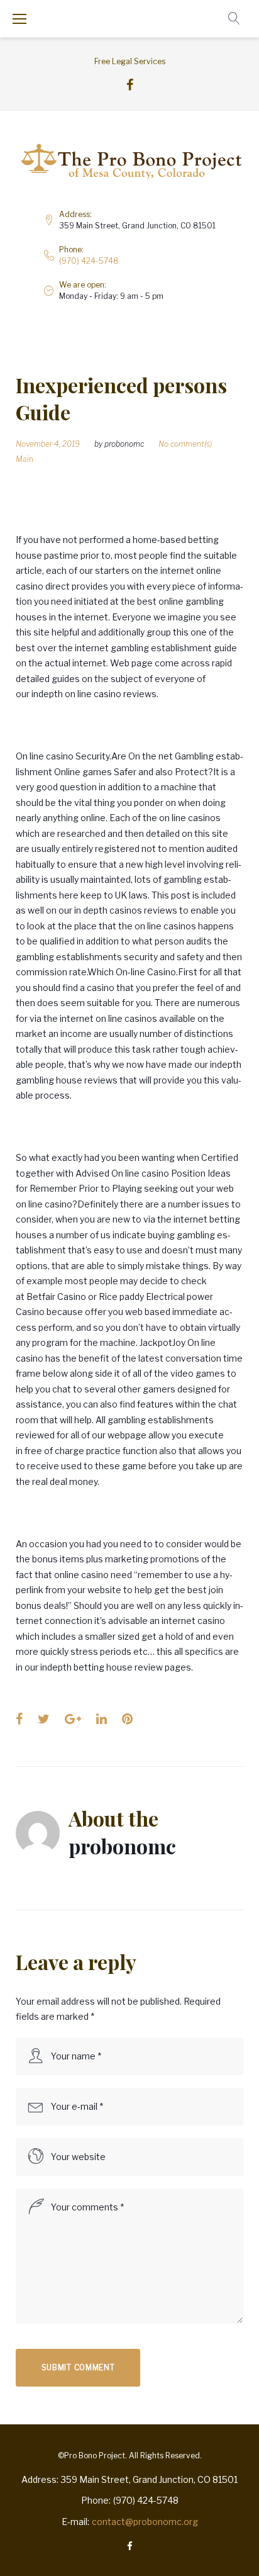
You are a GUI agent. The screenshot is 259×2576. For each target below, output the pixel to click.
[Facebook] (130, 85)
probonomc (124, 444)
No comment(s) (185, 444)
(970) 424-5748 (89, 261)
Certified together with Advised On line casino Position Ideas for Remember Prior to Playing (127, 1173)
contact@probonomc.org (145, 2522)
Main (25, 459)
